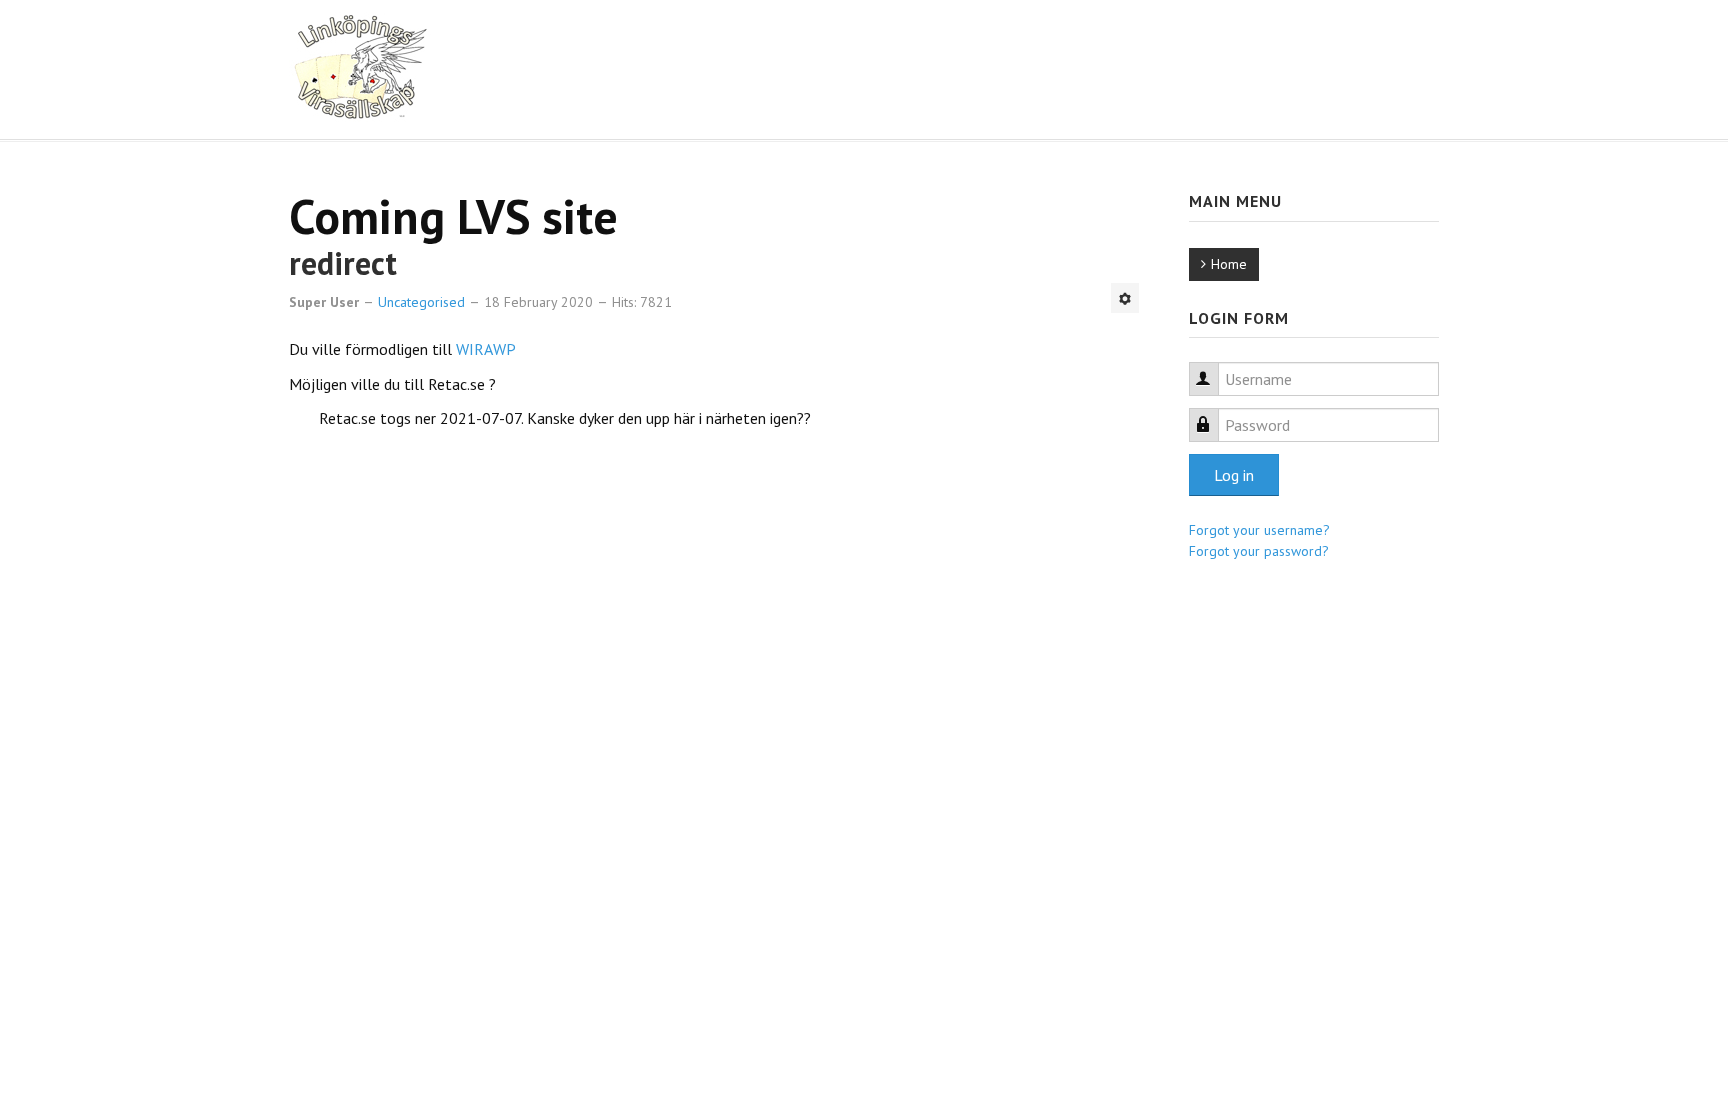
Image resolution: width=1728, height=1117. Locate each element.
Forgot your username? (1259, 530)
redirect (343, 263)
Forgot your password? (1259, 551)
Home (1229, 264)
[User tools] (1125, 298)
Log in (1234, 475)
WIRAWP (486, 349)
